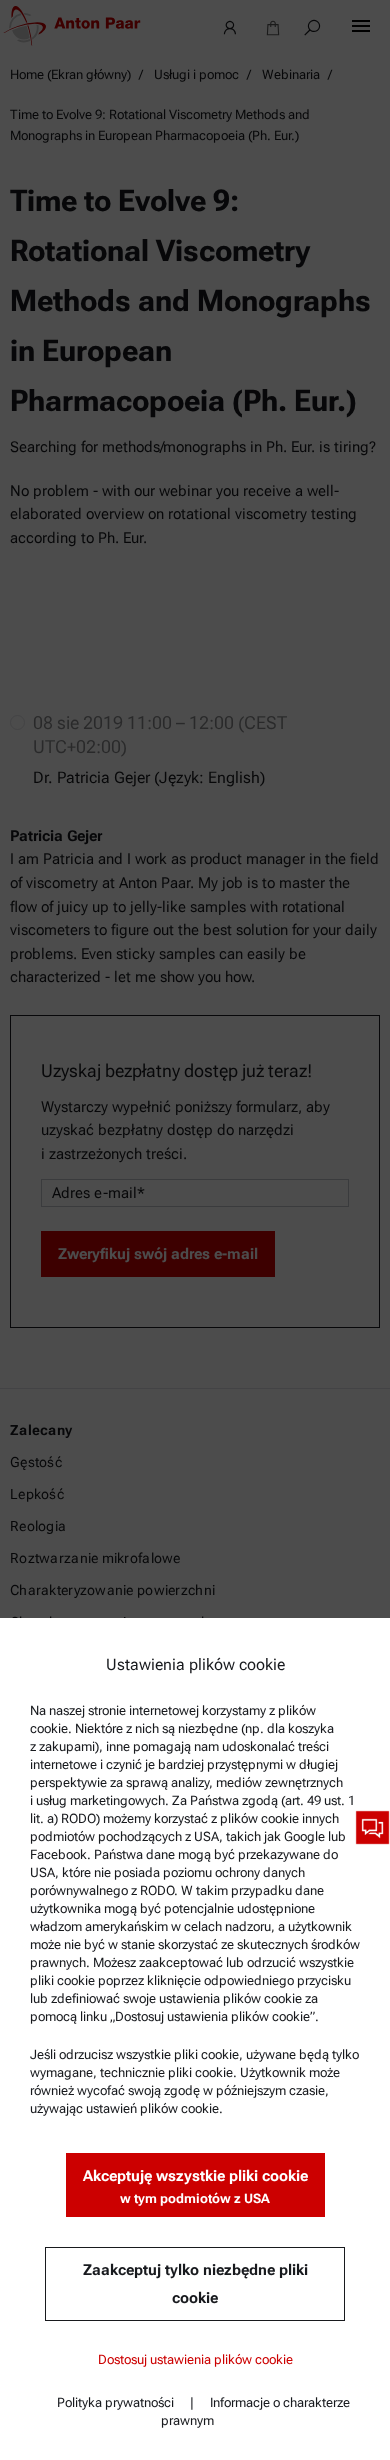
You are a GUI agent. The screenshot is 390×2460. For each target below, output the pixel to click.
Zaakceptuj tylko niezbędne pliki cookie (195, 2284)
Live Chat (372, 1827)
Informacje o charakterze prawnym (255, 2411)
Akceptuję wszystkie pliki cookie (195, 2186)
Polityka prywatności (115, 2402)
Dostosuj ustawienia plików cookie (195, 2359)
